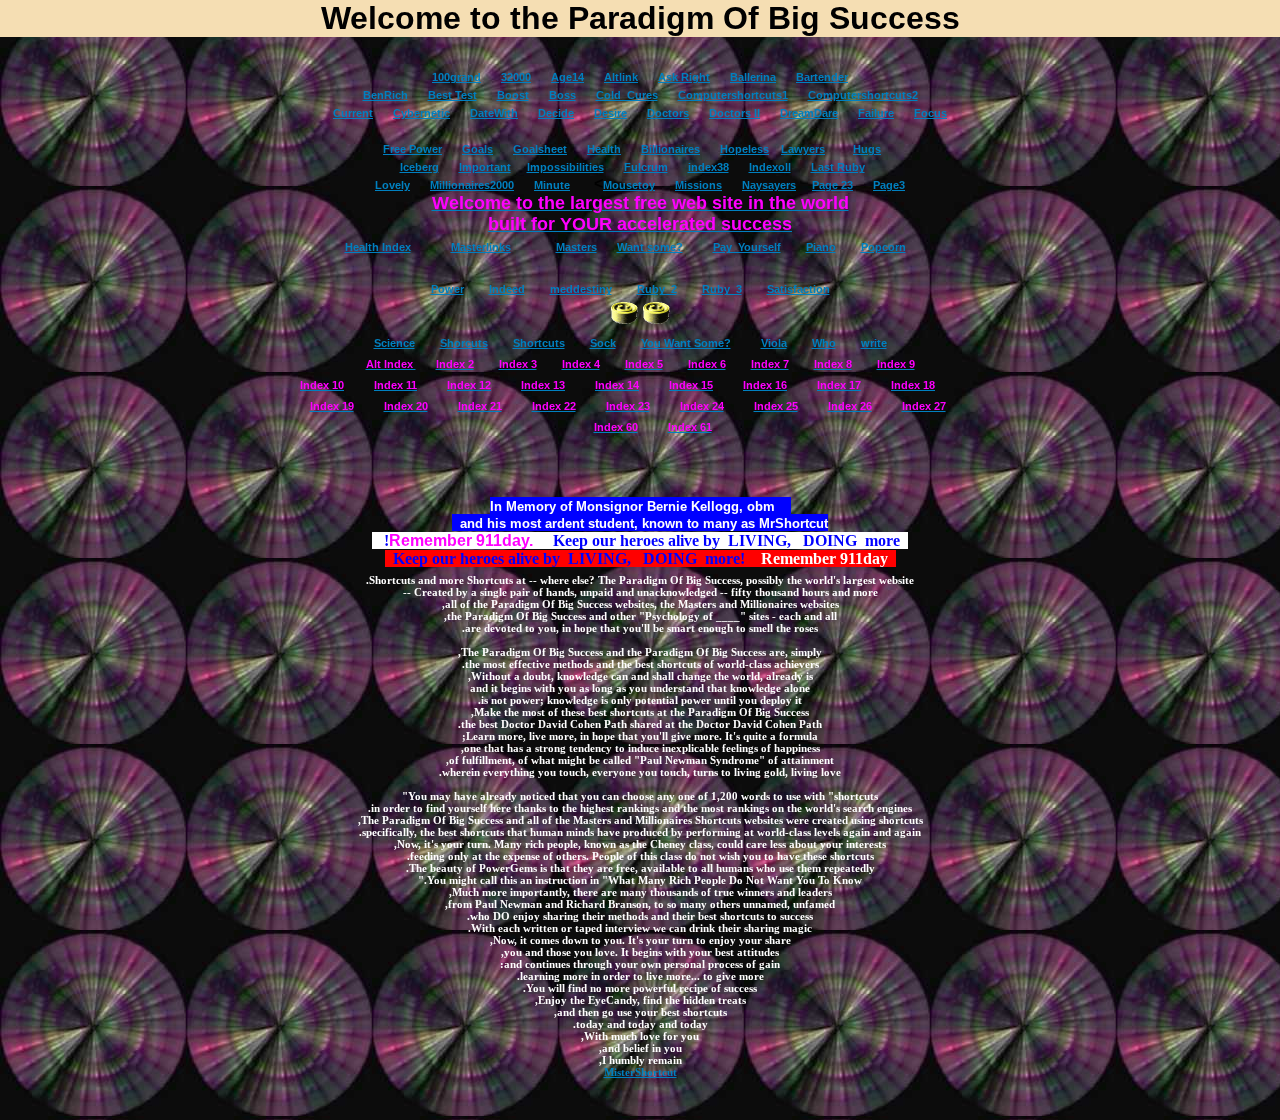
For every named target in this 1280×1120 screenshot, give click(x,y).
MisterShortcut (640, 1072)
